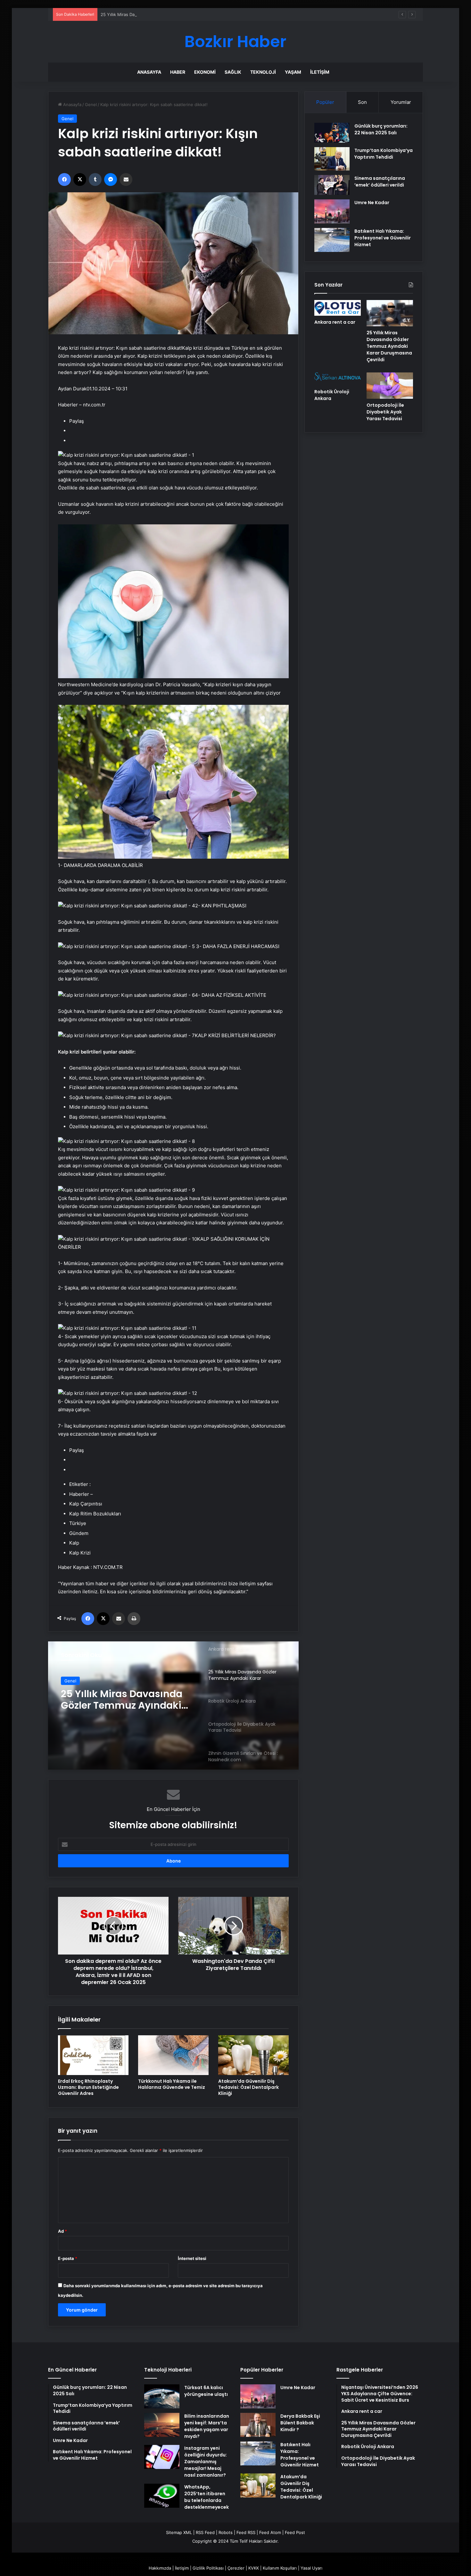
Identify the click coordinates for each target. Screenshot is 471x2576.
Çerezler (236, 2568)
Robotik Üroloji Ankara (115, 1694)
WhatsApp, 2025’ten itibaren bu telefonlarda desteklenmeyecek (207, 2497)
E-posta (68, 2258)
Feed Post (295, 2532)
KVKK (254, 2568)
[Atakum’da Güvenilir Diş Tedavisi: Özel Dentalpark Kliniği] (253, 2055)
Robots (226, 2532)
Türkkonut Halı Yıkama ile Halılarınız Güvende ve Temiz (172, 2084)
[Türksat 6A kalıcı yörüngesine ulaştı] (162, 2396)
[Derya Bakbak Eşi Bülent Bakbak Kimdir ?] (258, 2425)
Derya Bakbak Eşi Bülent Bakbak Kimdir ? (300, 2423)
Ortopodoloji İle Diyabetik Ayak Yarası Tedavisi (385, 412)
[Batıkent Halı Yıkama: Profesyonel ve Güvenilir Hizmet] (332, 240)
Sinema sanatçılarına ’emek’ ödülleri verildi (380, 182)
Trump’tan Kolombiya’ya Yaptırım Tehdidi (384, 154)
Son (362, 102)
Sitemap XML (179, 2532)
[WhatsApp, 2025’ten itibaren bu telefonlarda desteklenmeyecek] (162, 2496)
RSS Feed (205, 2532)
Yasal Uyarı (311, 2568)
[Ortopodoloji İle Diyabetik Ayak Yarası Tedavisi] (390, 386)
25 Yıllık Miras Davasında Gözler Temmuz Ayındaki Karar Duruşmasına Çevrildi (177, 14)
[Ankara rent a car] (338, 308)
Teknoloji (263, 72)
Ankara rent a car (335, 322)
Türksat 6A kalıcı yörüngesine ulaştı (206, 2391)
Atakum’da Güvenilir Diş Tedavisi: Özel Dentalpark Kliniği (248, 2087)
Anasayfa (149, 72)
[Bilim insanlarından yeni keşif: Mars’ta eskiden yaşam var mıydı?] (162, 2425)
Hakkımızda (160, 2568)
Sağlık (233, 72)
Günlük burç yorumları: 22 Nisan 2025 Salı (381, 129)
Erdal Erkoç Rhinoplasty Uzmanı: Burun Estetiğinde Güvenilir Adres (88, 2087)
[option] (173, 1705)
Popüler (325, 102)
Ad (62, 2231)
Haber (178, 72)
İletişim (320, 72)
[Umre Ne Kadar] (332, 211)
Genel (91, 104)
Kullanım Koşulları (280, 2568)
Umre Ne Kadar (372, 203)
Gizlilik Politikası (208, 2568)
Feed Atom (270, 2532)
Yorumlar (401, 102)
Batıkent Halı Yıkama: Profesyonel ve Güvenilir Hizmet (383, 238)
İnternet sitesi (192, 2258)
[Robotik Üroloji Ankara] (173, 1705)
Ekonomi (205, 72)
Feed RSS (246, 2532)
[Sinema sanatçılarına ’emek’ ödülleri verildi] (332, 185)
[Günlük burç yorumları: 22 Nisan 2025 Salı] (332, 133)
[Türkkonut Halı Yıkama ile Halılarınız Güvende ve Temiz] (173, 2055)
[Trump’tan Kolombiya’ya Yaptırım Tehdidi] (332, 159)
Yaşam (293, 72)
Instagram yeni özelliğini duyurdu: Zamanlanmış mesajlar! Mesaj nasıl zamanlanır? (206, 2462)
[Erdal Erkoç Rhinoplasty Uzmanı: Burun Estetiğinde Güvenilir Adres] (93, 2055)
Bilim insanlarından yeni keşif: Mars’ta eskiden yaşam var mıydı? (207, 2426)
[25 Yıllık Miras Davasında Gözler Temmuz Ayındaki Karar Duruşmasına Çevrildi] (390, 313)
